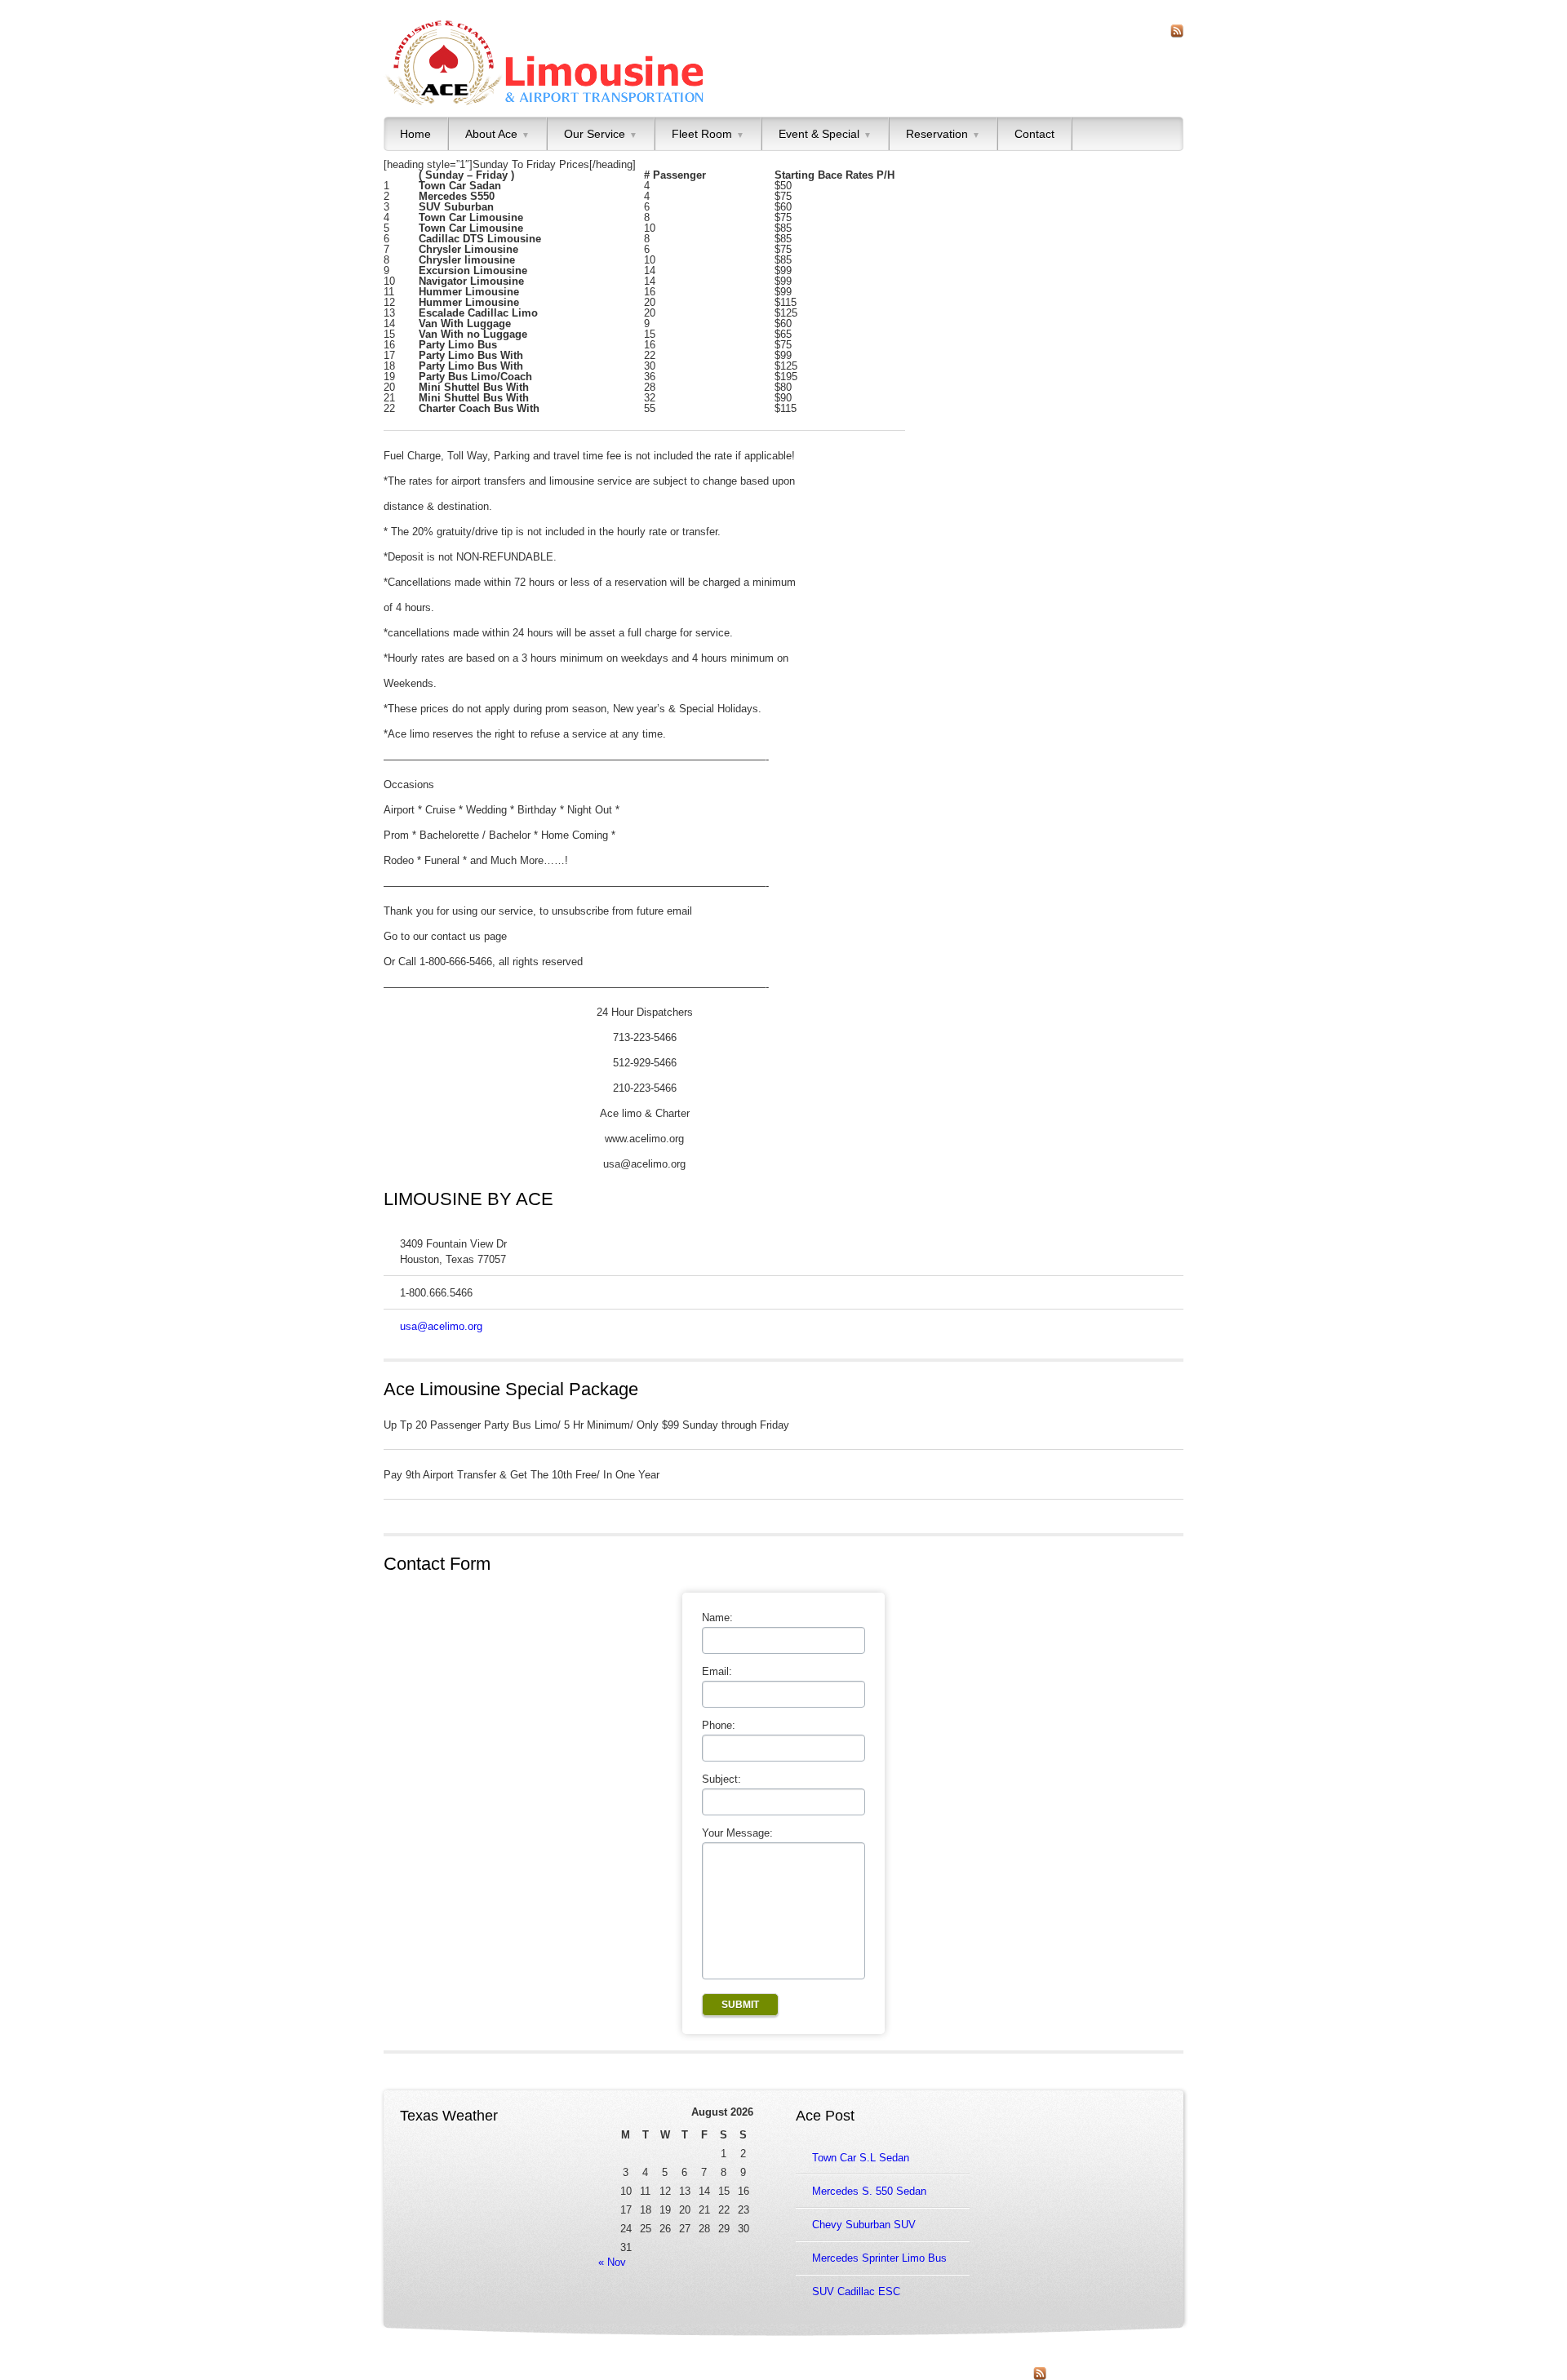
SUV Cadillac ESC (856, 2291)
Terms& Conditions (760, 2360)
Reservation (943, 134)
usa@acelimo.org (441, 1326)
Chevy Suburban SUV (864, 2225)
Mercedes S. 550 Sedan (869, 2191)
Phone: (719, 1725)
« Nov (612, 2262)
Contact (1034, 134)
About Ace (497, 134)
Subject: (721, 1779)
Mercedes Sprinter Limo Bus (879, 2258)
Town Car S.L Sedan (861, 2158)
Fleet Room (708, 134)
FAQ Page (690, 2360)
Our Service (601, 134)
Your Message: (737, 1833)
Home (415, 134)
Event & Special (825, 134)
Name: (717, 1618)
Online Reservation (576, 2360)
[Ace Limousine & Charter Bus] (544, 63)
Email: (717, 1671)
